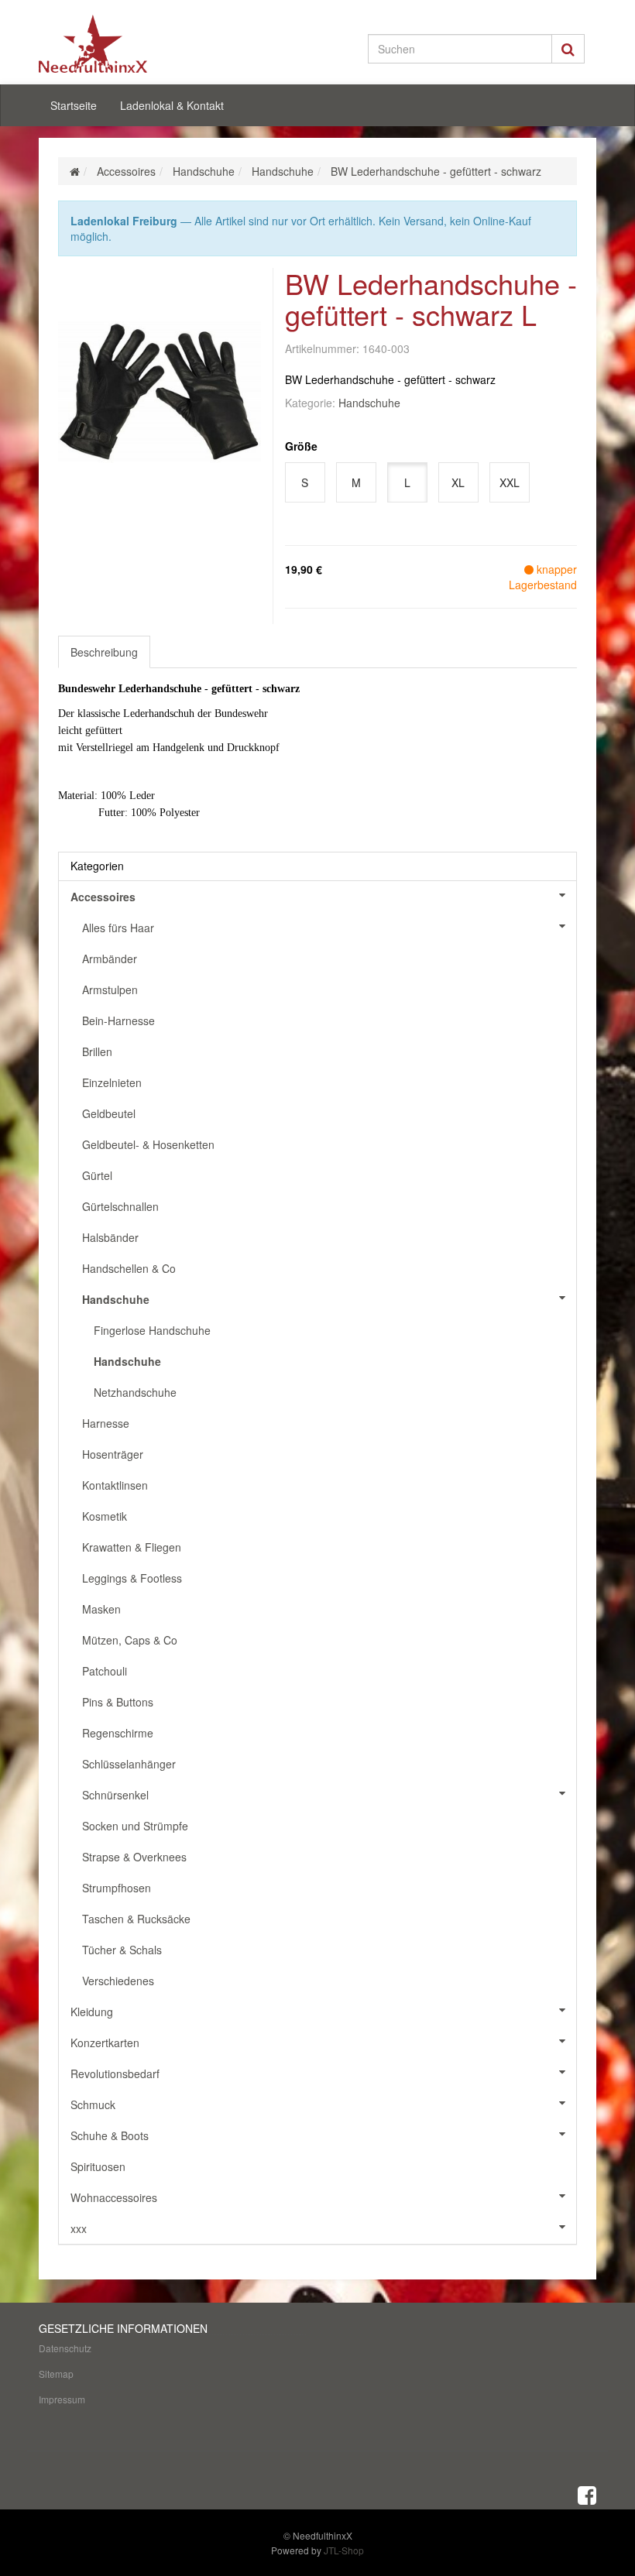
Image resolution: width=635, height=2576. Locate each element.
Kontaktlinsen (115, 1485)
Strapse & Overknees (134, 1857)
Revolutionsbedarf (115, 2073)
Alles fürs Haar (118, 928)
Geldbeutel (109, 1113)
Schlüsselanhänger (129, 1764)
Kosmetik (105, 1516)
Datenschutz (65, 2348)
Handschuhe (369, 403)
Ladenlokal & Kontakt (172, 105)
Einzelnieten (112, 1082)
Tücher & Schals (122, 1950)
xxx (79, 2228)
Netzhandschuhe (135, 1392)
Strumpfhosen (117, 1888)
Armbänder (110, 959)
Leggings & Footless (132, 1578)
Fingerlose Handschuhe (152, 1330)
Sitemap (56, 2374)
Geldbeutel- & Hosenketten (148, 1144)
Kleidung (92, 2012)
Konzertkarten (105, 2043)
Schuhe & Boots (110, 2135)
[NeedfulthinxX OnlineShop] (124, 44)
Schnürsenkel (115, 1795)
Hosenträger (113, 1454)
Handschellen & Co (129, 1268)
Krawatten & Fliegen (132, 1547)
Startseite (74, 105)
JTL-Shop (344, 2550)
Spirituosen (98, 2166)
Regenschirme (118, 1733)
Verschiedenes (118, 1981)
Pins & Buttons (118, 1702)
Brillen (97, 1051)
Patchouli (105, 1671)
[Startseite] (75, 171)
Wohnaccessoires (114, 2197)
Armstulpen (110, 990)
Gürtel (97, 1175)
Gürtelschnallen (120, 1206)
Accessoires (103, 897)
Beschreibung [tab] (104, 652)
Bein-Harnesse (118, 1020)
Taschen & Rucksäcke (136, 1919)
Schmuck (93, 2104)
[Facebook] (587, 2494)
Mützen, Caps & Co (130, 1640)
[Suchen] (568, 49)
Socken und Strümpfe (135, 1826)
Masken (101, 1609)
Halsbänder (110, 1237)
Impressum (62, 2399)
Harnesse (106, 1423)
